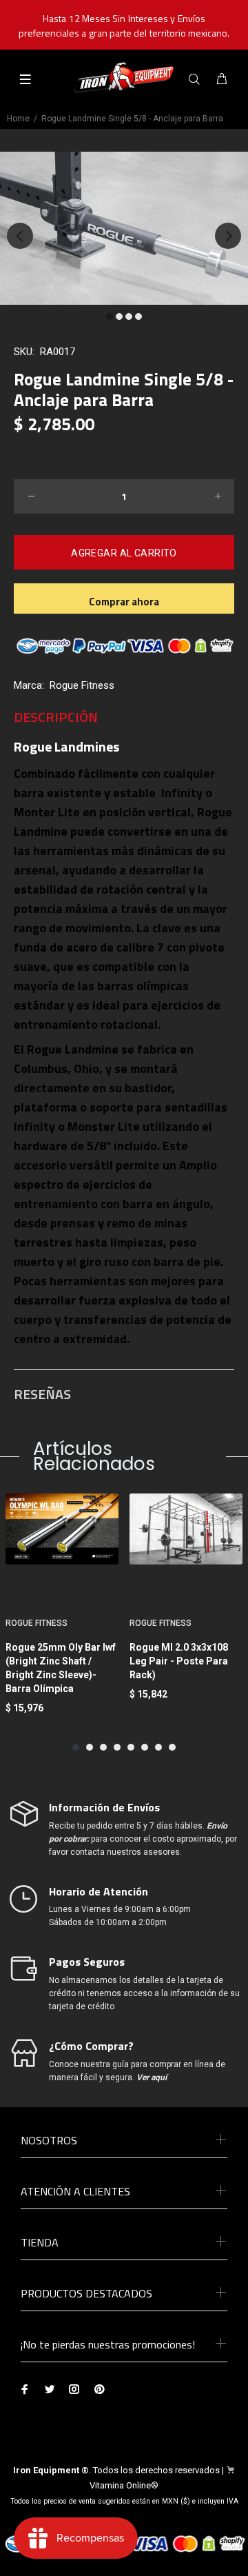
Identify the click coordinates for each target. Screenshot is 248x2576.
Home (18, 119)
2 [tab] (119, 316)
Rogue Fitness (82, 685)
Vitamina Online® (124, 2485)
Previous (20, 236)
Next (228, 236)
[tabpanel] (124, 228)
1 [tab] (110, 316)
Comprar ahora (124, 602)
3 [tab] (129, 316)
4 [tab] (138, 316)
